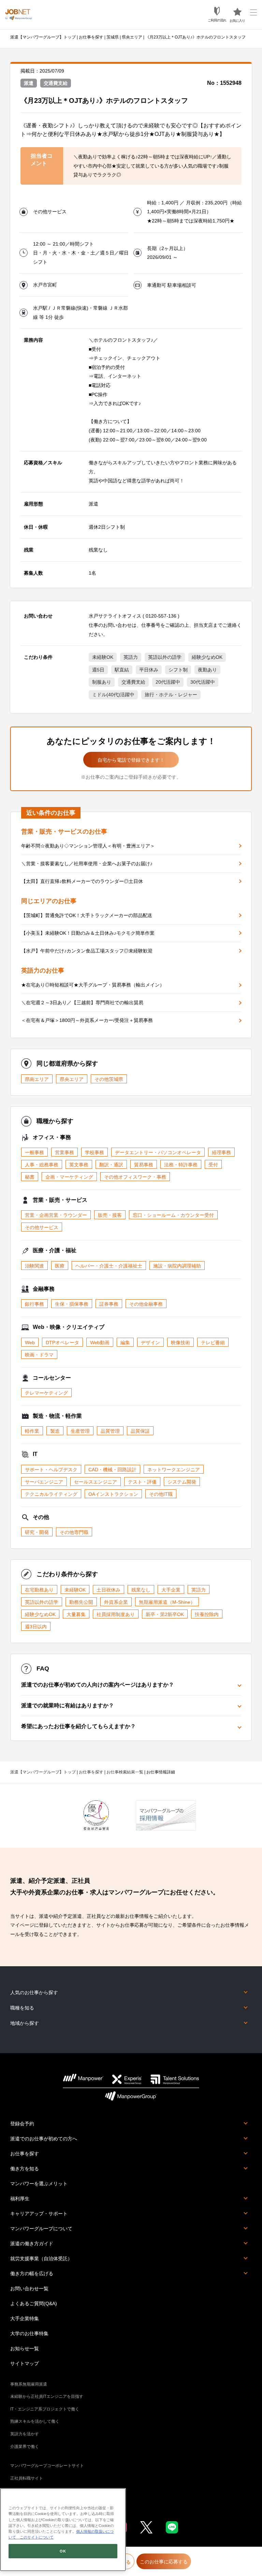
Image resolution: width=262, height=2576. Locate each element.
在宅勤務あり (39, 1590)
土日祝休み (108, 1590)
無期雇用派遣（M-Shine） (167, 1602)
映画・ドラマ (39, 1355)
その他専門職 (74, 1532)
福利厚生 (20, 2199)
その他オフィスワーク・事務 (135, 1177)
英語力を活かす (25, 2434)
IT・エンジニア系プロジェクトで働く (45, 2409)
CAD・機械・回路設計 (112, 1470)
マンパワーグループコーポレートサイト (47, 2466)
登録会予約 (22, 2124)
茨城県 (113, 37)
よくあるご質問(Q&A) (34, 2303)
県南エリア (37, 1079)
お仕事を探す (91, 37)
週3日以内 (36, 1627)
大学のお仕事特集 (29, 2333)
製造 (55, 1431)
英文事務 (79, 1165)
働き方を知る (25, 2169)
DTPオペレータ (62, 1343)
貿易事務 (144, 1165)
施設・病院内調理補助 (177, 1266)
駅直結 (122, 670)
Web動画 (100, 1343)
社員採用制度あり (116, 1614)
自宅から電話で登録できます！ (131, 760)
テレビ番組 (213, 1343)
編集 (125, 1343)
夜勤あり (207, 670)
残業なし (141, 1590)
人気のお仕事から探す (34, 1992)
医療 (60, 1266)
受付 (213, 1165)
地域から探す (25, 2023)
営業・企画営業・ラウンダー (56, 1215)
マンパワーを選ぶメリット (39, 2184)
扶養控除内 (207, 1614)
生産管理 (80, 1431)
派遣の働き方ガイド (32, 2244)
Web (30, 1343)
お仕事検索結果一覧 (125, 1772)
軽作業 (32, 1431)
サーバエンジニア (44, 1482)
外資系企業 (116, 1602)
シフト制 (178, 670)
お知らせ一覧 (25, 2348)
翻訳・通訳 (111, 1165)
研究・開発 (37, 1532)
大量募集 (76, 1614)
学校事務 (94, 1152)
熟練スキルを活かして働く (35, 2421)
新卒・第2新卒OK (165, 1614)
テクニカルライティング (51, 1494)
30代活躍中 (203, 682)
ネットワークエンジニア (174, 1470)
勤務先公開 (81, 1602)
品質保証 (140, 1431)
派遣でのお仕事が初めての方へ (44, 2139)
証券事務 (109, 1304)
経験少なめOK (207, 657)
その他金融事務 (146, 1304)
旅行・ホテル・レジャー (171, 695)
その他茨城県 (109, 1079)
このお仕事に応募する (164, 2562)
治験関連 (34, 1266)
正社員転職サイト (27, 2478)
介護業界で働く (25, 2447)
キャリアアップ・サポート (39, 2214)
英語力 (131, 657)
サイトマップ (25, 2363)
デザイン (150, 1343)
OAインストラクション (113, 1494)
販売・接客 (110, 1215)
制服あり (102, 682)
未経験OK (103, 657)
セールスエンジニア (96, 1482)
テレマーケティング (46, 1393)
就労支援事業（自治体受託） (41, 2259)
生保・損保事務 (72, 1304)
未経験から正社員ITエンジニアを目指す (47, 2396)
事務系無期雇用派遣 (29, 2384)
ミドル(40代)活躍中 (113, 695)
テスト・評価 (142, 1482)
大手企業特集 (25, 2318)
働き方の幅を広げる (32, 2274)
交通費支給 (133, 682)
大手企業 (171, 1590)
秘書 (30, 1177)
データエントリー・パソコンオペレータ (158, 1152)
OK (63, 2551)
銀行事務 (34, 1304)
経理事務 (221, 1152)
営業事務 (64, 1152)
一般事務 (34, 1152)
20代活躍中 (168, 682)
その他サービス (42, 1227)
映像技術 (180, 1343)
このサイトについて (35, 2537)
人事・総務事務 (42, 1165)
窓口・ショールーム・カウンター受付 (173, 1215)
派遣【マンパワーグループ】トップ (43, 37)
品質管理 (110, 1431)
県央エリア (132, 37)
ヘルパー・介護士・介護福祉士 (109, 1266)
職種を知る (22, 2008)
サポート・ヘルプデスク (51, 1470)
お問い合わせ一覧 (29, 2288)
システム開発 (182, 1482)
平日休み (149, 670)
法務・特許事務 (181, 1165)
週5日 (98, 670)
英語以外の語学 (165, 657)
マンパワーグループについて (41, 2229)
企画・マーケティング (69, 1177)
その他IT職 (161, 1494)
